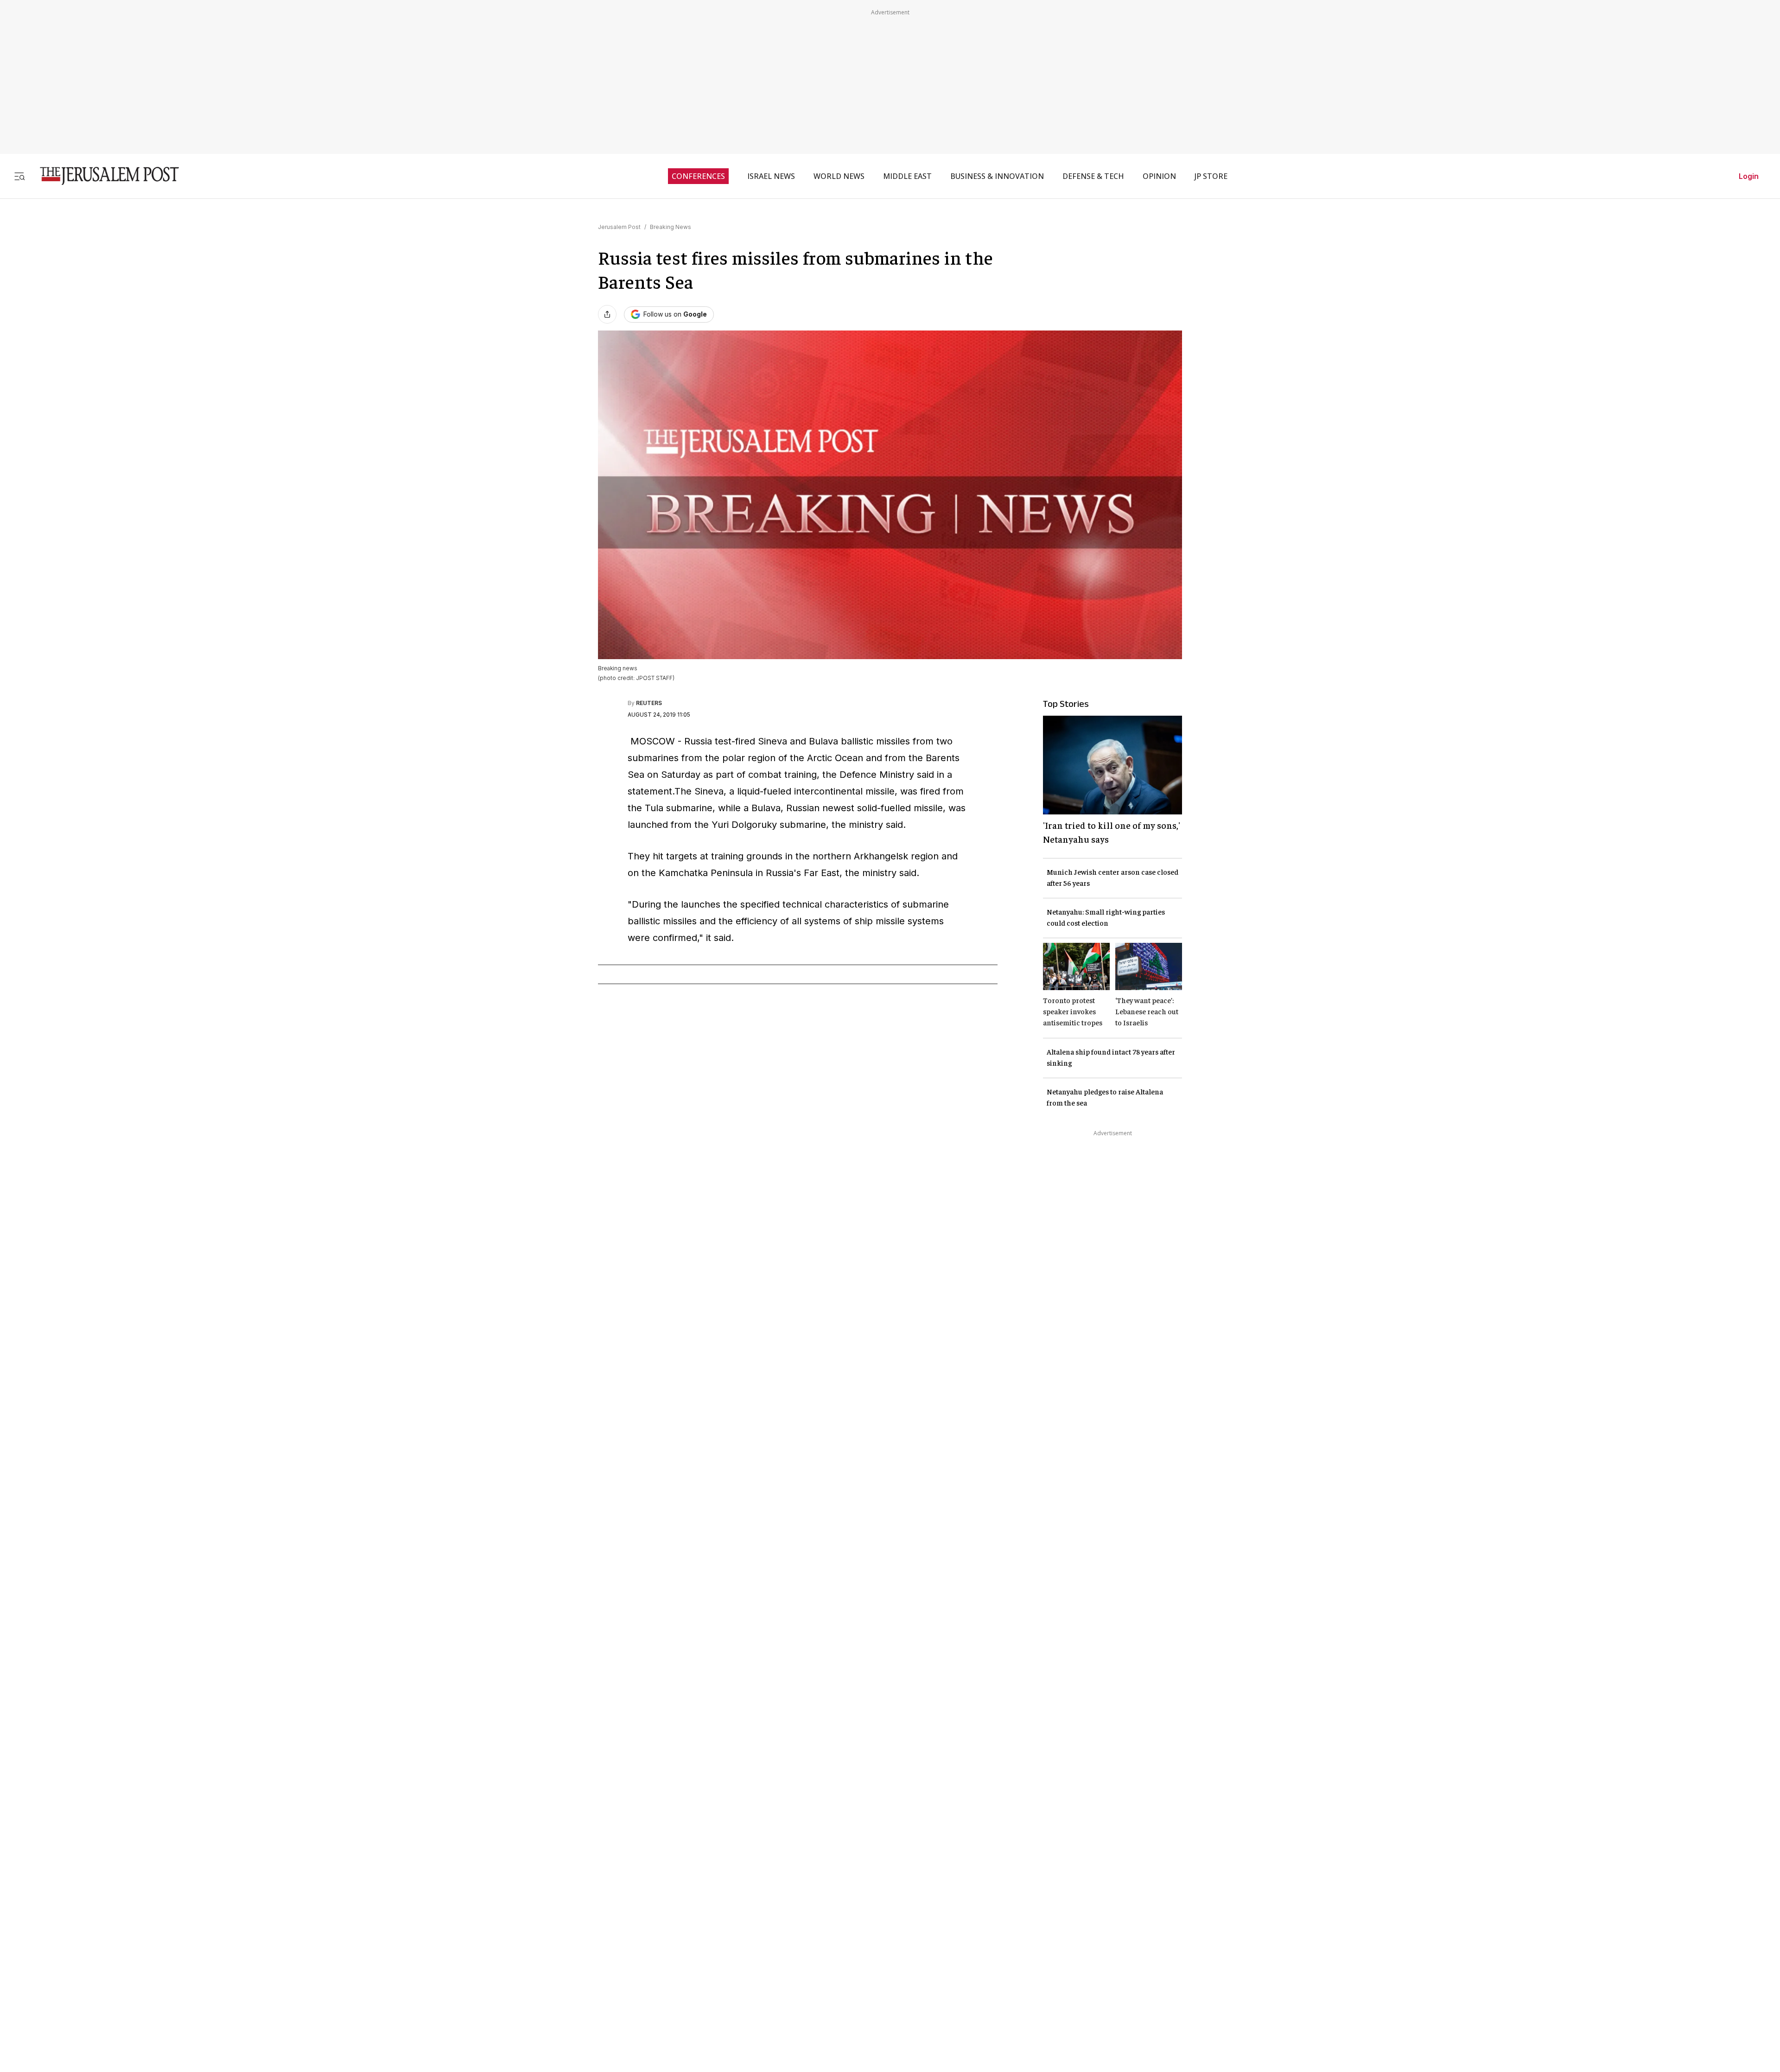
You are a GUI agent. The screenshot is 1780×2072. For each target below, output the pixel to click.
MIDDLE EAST (907, 176)
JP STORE (1211, 176)
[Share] (607, 314)
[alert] (83, 1965)
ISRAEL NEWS (771, 176)
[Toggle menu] (19, 176)
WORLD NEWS (839, 176)
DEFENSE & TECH (1093, 176)
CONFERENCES (698, 176)
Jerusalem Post (619, 227)
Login (1749, 176)
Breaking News (671, 227)
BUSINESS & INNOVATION (997, 176)
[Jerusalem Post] (103, 176)
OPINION (1159, 176)
